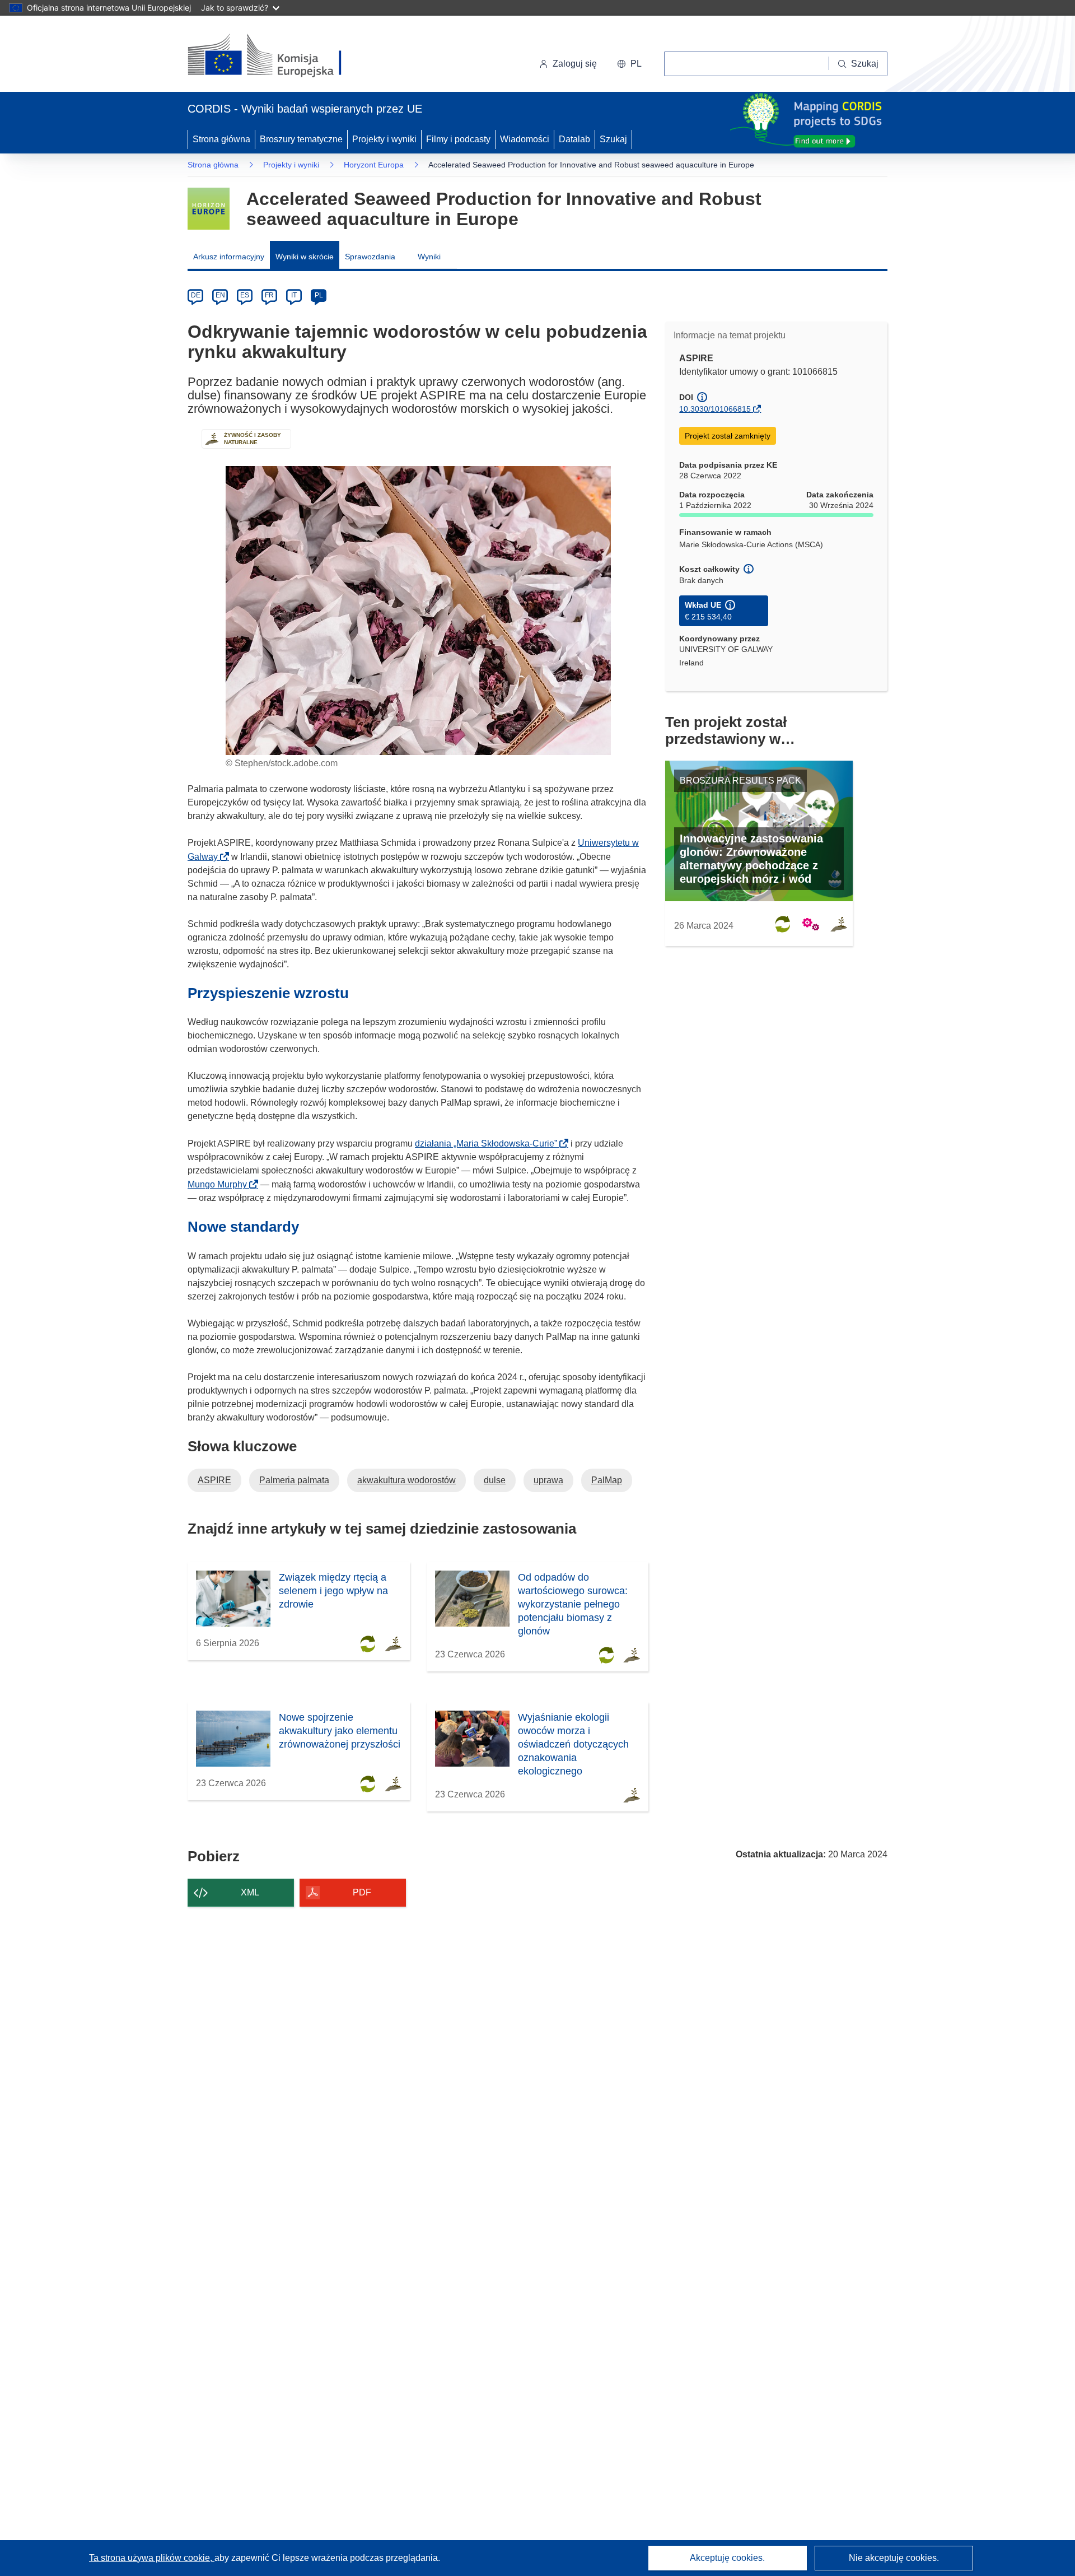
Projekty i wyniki (384, 139)
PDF (362, 1892)
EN (220, 295)
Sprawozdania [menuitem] (370, 257)
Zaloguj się (575, 64)
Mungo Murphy (221, 1184)
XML (250, 1892)
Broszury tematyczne (301, 139)
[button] (629, 64)
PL (319, 295)
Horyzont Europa (374, 165)
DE (196, 295)
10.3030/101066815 (715, 409)
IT (294, 295)
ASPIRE (214, 1480)
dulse (495, 1480)
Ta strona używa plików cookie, (152, 2558)
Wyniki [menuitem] (429, 257)
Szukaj (613, 139)
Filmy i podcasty (458, 139)
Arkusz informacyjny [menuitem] (229, 257)
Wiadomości (525, 139)
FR (269, 295)
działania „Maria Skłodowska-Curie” (489, 1143)
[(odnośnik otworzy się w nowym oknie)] (278, 56)
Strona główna (221, 139)
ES (245, 295)
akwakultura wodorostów (406, 1480)
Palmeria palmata (294, 1480)
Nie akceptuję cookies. (894, 2558)
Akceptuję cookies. (727, 2558)
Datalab (574, 139)
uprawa (548, 1480)
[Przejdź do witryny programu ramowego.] (209, 209)
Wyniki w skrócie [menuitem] (305, 257)
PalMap (607, 1480)
